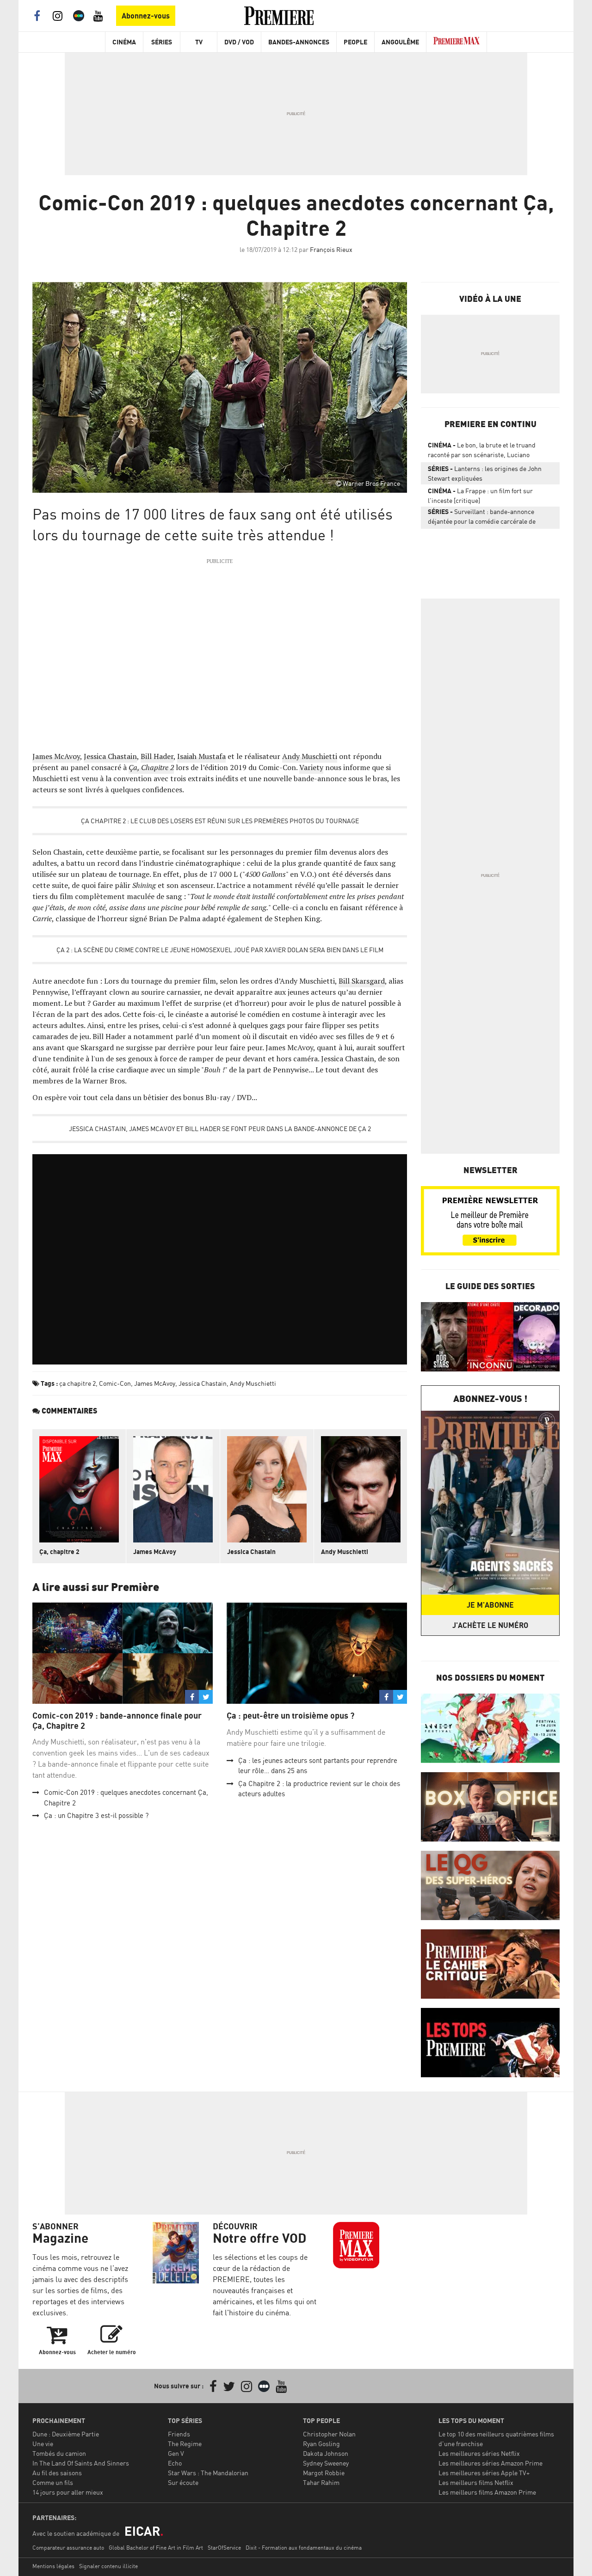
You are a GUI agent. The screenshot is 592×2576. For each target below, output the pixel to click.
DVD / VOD (239, 42)
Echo (175, 2463)
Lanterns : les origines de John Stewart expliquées (485, 473)
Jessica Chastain (110, 756)
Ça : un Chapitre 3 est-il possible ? (96, 1815)
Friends (179, 2434)
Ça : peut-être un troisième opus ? (290, 1716)
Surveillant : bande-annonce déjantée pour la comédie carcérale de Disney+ (482, 518)
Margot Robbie (324, 2473)
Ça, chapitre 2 (59, 1551)
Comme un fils (53, 2482)
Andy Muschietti (310, 756)
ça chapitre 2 (77, 1383)
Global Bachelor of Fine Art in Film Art (156, 2548)
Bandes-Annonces (299, 42)
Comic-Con (115, 1383)
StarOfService (224, 2548)
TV (199, 42)
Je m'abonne (490, 1605)
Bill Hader (157, 756)
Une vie (43, 2444)
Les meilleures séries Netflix (479, 2453)
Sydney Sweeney (326, 2463)
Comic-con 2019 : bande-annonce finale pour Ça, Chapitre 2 (117, 1721)
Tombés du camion (59, 2453)
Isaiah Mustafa (201, 756)
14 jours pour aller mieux (68, 2492)
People (355, 42)
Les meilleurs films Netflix (476, 2482)
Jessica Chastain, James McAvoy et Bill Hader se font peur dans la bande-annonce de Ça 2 (220, 1129)
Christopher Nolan (329, 2434)
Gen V (176, 2453)
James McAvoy (56, 756)
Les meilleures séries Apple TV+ (484, 2473)
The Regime (185, 2444)
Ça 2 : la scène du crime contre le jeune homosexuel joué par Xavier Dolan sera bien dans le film (220, 950)
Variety (311, 767)
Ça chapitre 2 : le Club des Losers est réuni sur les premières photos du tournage (220, 821)
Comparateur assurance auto (68, 2548)
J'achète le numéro (490, 1625)
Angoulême (400, 42)
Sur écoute (183, 2482)
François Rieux (331, 249)
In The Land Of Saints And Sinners (81, 2463)
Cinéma (124, 42)
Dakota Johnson (326, 2453)
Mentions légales (53, 2566)
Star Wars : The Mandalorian (208, 2473)
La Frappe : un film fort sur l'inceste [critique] (480, 496)
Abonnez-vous (146, 16)
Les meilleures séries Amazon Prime (490, 2463)
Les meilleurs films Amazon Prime (487, 2492)
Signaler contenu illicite (108, 2566)
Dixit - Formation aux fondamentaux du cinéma (304, 2548)
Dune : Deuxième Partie (66, 2434)
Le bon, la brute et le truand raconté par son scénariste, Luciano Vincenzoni (482, 452)
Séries (162, 42)
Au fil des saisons (57, 2473)
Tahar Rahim (321, 2482)
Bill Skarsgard (362, 981)
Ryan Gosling (321, 2444)
